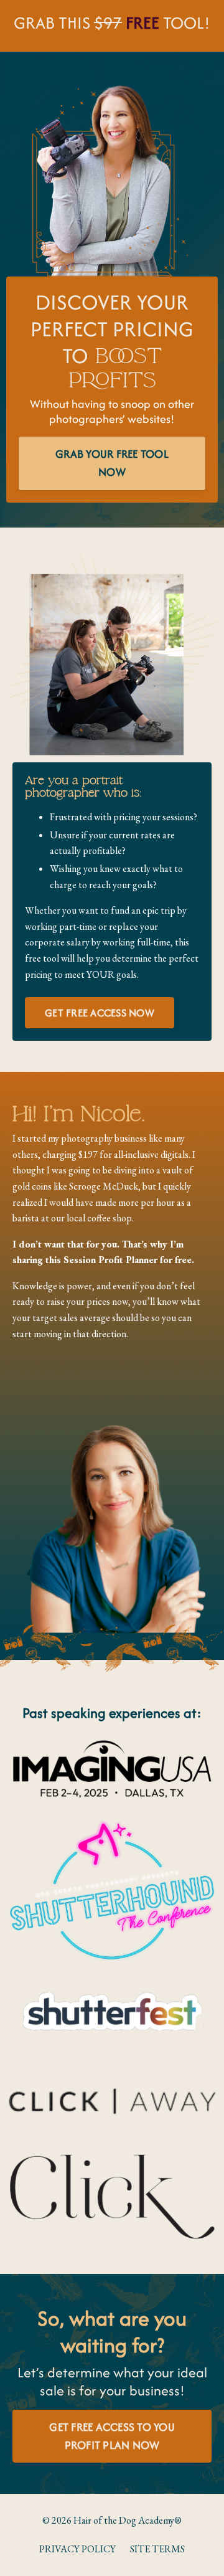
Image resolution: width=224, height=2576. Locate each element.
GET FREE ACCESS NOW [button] (100, 1013)
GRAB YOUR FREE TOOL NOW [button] (112, 463)
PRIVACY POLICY (77, 2549)
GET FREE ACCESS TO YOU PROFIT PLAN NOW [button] (112, 2436)
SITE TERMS (157, 2549)
